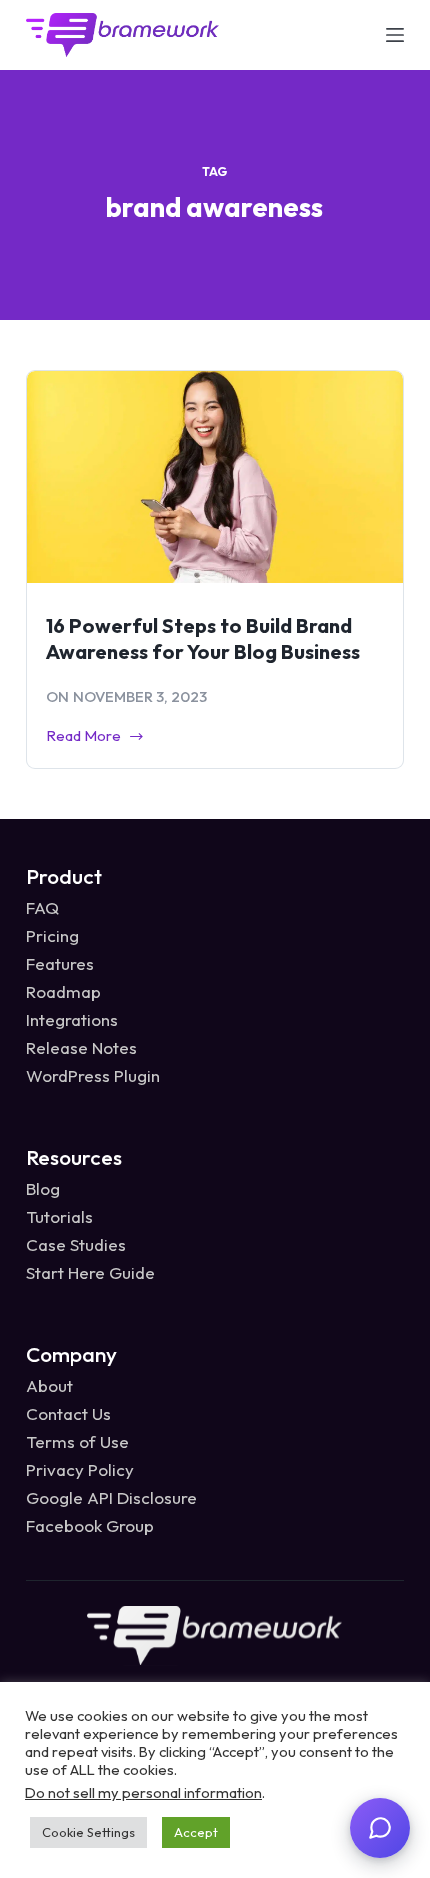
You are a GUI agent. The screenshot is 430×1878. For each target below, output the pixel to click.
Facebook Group (90, 1525)
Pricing (52, 935)
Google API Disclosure (111, 1497)
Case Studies (76, 1244)
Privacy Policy (80, 1469)
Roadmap (63, 991)
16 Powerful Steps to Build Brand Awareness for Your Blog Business (203, 638)
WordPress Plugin (93, 1075)
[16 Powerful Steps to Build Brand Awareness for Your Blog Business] (215, 477)
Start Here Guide (90, 1272)
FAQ (42, 907)
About (49, 1385)
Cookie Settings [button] (88, 1832)
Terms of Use (77, 1441)
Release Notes (81, 1047)
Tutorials (59, 1216)
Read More (83, 737)
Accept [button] (196, 1832)
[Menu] (395, 35)
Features (60, 963)
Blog (43, 1188)
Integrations (72, 1019)
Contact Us (68, 1413)
